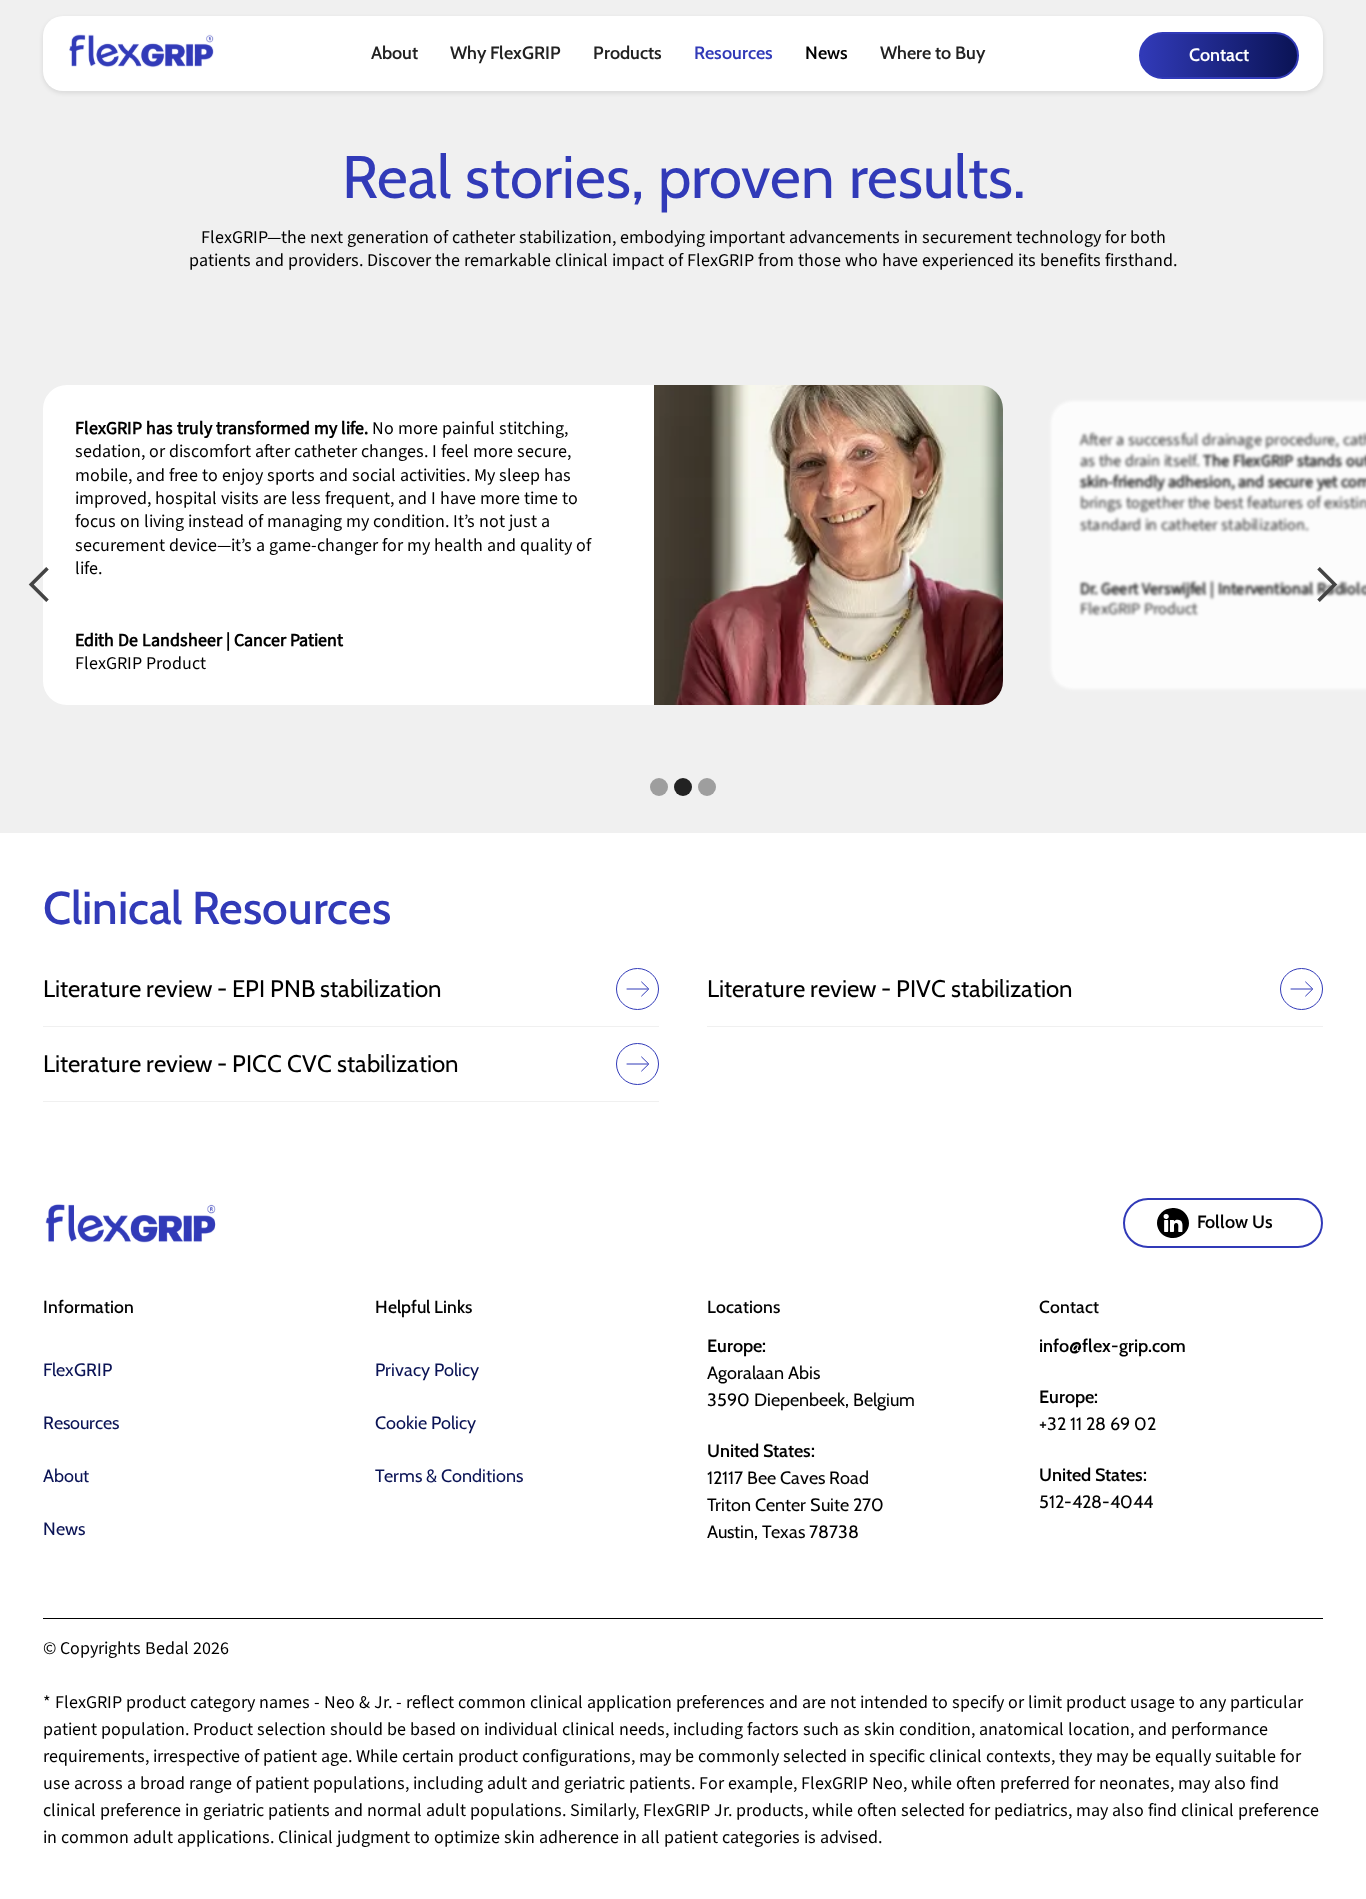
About (66, 1476)
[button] (394, 53)
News (826, 53)
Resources (733, 53)
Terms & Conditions (449, 1476)
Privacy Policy (427, 1370)
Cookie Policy (425, 1423)
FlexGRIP (77, 1370)
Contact (1219, 55)
